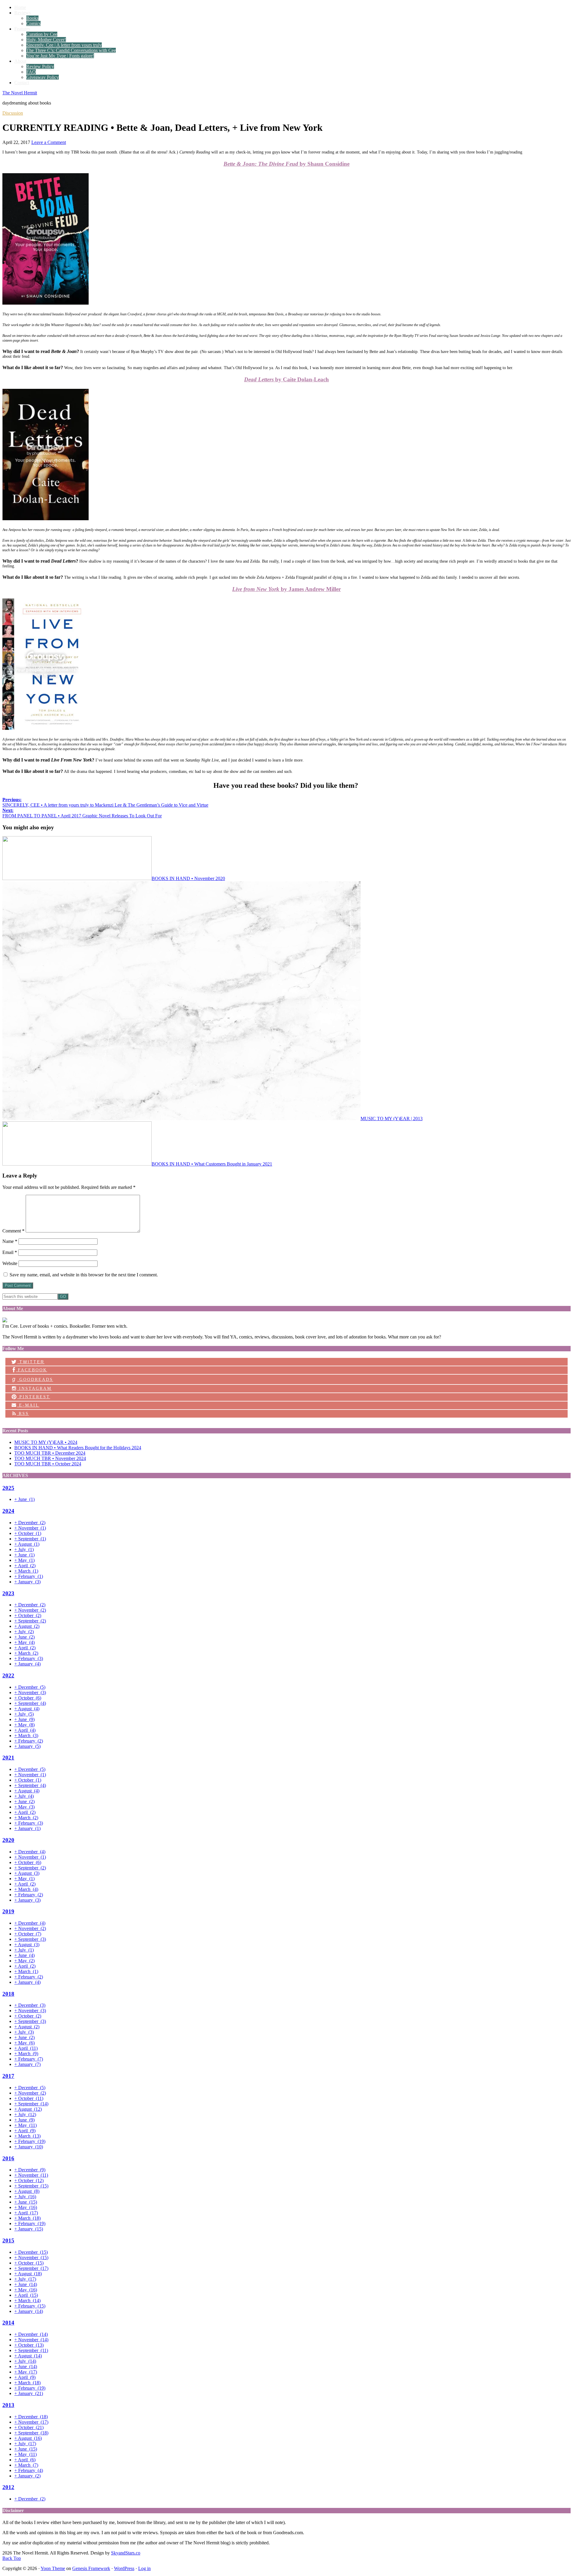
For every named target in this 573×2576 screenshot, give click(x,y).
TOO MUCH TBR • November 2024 (50, 1458)
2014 (8, 2323)
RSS (23, 1414)
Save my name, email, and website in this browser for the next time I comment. (84, 1275)
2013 (8, 2405)
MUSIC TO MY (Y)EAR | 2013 (392, 1119)
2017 (8, 2076)
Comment (13, 1231)
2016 (8, 2158)
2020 (8, 1840)
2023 (8, 1593)
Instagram (34, 1388)
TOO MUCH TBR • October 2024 (48, 1464)
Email (10, 1252)
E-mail (28, 1405)
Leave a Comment (49, 142)
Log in (144, 2568)
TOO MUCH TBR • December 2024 (50, 1453)
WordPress (124, 2568)
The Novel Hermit (20, 93)
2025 (8, 1488)
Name (10, 1241)
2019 (8, 1911)
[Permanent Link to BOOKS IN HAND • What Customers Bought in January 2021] (77, 1164)
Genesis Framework (91, 2568)
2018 (8, 1994)
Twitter (31, 1362)
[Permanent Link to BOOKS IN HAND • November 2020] (77, 878)
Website (10, 1263)
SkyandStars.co (126, 2553)
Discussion (13, 113)
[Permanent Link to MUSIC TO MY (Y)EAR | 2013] (181, 1119)
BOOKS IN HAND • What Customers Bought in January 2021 (212, 1164)
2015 (8, 2240)
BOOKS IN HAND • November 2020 (188, 878)
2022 (8, 1675)
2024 (8, 1511)
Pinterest (34, 1397)
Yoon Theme (53, 2568)
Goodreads (33, 1379)
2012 (8, 2487)
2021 (8, 1758)
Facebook (31, 1370)
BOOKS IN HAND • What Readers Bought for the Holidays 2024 (78, 1448)
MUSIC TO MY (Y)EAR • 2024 (46, 1442)
